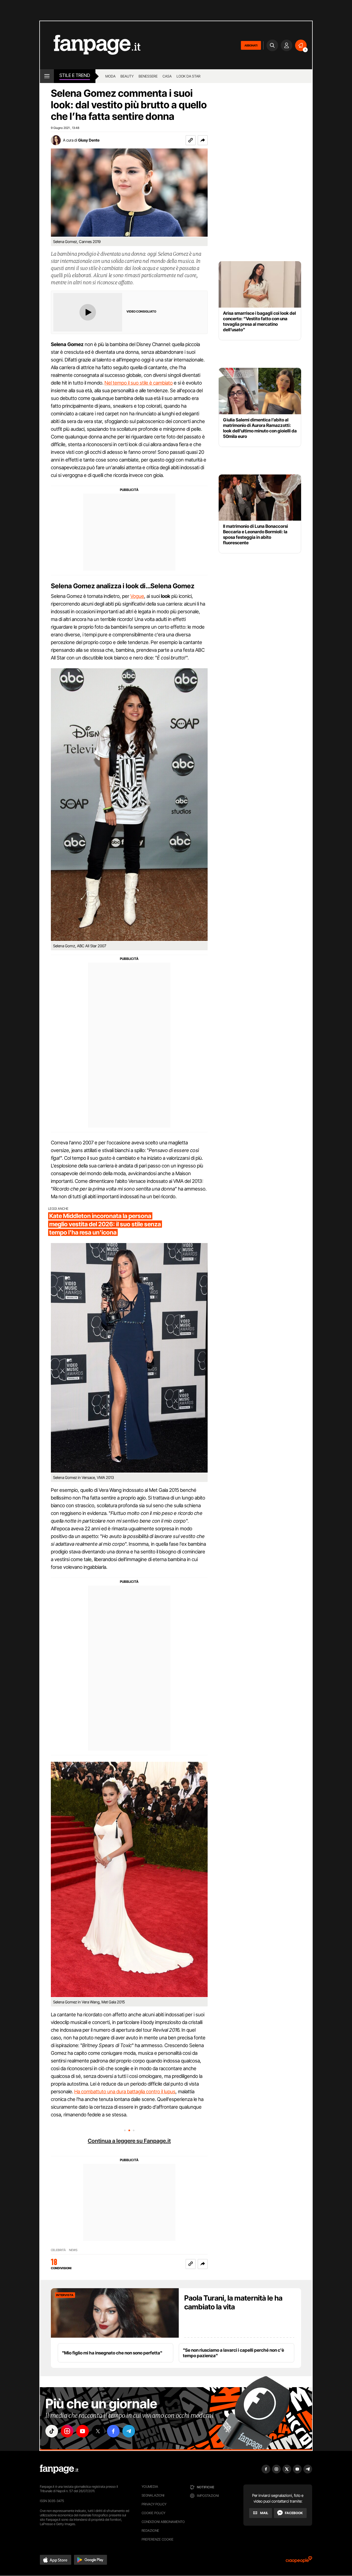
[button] (203, 140)
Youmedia (150, 2487)
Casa (167, 76)
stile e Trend (75, 75)
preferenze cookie (158, 2539)
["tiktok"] (52, 2431)
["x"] (98, 2431)
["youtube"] (82, 2431)
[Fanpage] (59, 2469)
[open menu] (47, 76)
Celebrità (58, 2250)
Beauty (127, 76)
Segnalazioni (153, 2495)
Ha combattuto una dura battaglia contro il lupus (125, 2092)
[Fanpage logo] (90, 45)
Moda (110, 76)
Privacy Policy (154, 2504)
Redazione (150, 2531)
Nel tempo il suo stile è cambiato (139, 383)
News (73, 2250)
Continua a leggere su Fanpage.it (129, 2141)
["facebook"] (113, 2431)
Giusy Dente (89, 140)
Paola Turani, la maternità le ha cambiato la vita (233, 2302)
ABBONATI (251, 45)
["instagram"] (67, 2431)
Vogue (137, 596)
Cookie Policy (153, 2513)
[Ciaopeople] (299, 2561)
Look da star (189, 76)
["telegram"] (129, 2431)
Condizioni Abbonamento (163, 2522)
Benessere (148, 76)
